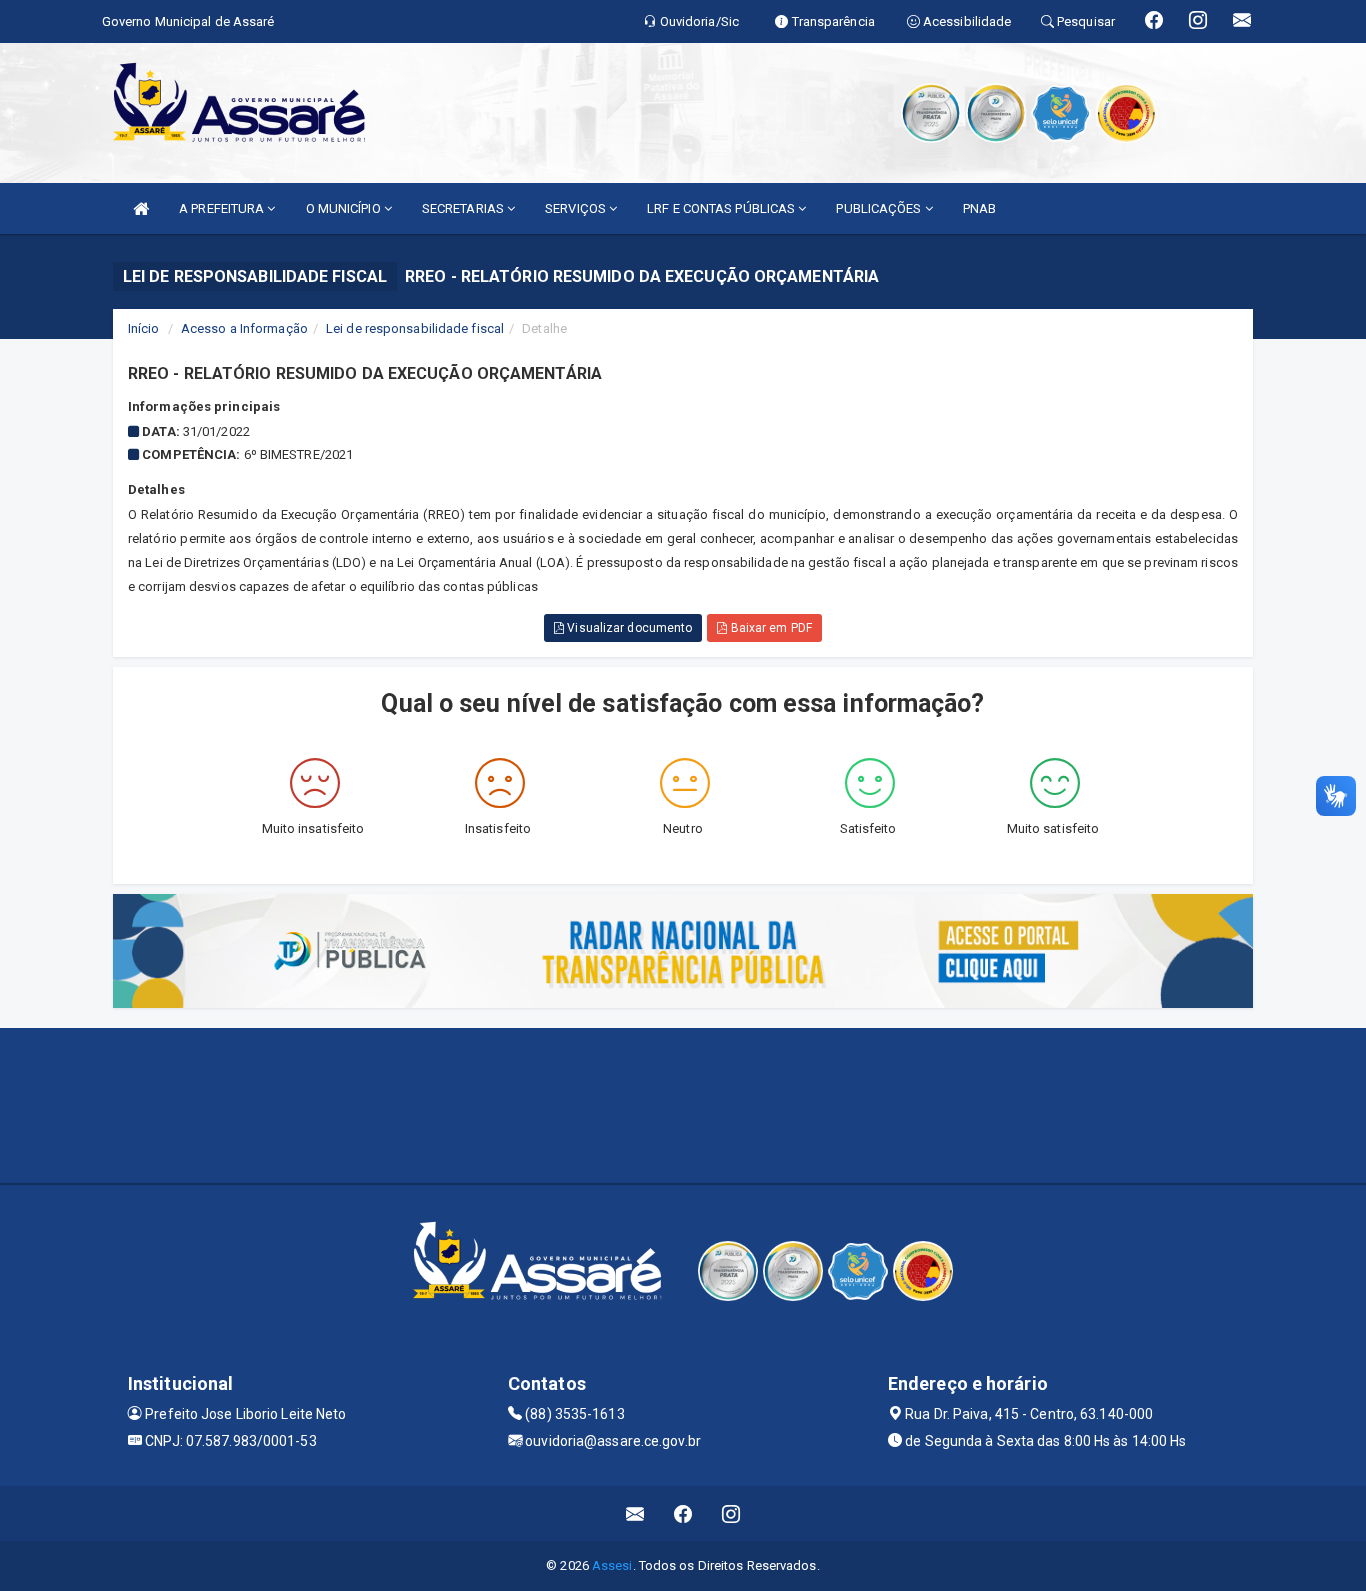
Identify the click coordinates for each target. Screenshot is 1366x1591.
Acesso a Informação (244, 328)
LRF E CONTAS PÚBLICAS (722, 208)
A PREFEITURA (223, 208)
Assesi (612, 1565)
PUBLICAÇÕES (880, 208)
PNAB (979, 208)
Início (144, 328)
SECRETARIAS (464, 208)
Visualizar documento (628, 628)
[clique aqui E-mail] (635, 1513)
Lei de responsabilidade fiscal (415, 328)
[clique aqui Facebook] (683, 1513)
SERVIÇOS (577, 208)
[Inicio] (141, 208)
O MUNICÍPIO (345, 208)
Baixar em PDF (769, 628)
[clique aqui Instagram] (731, 1513)
